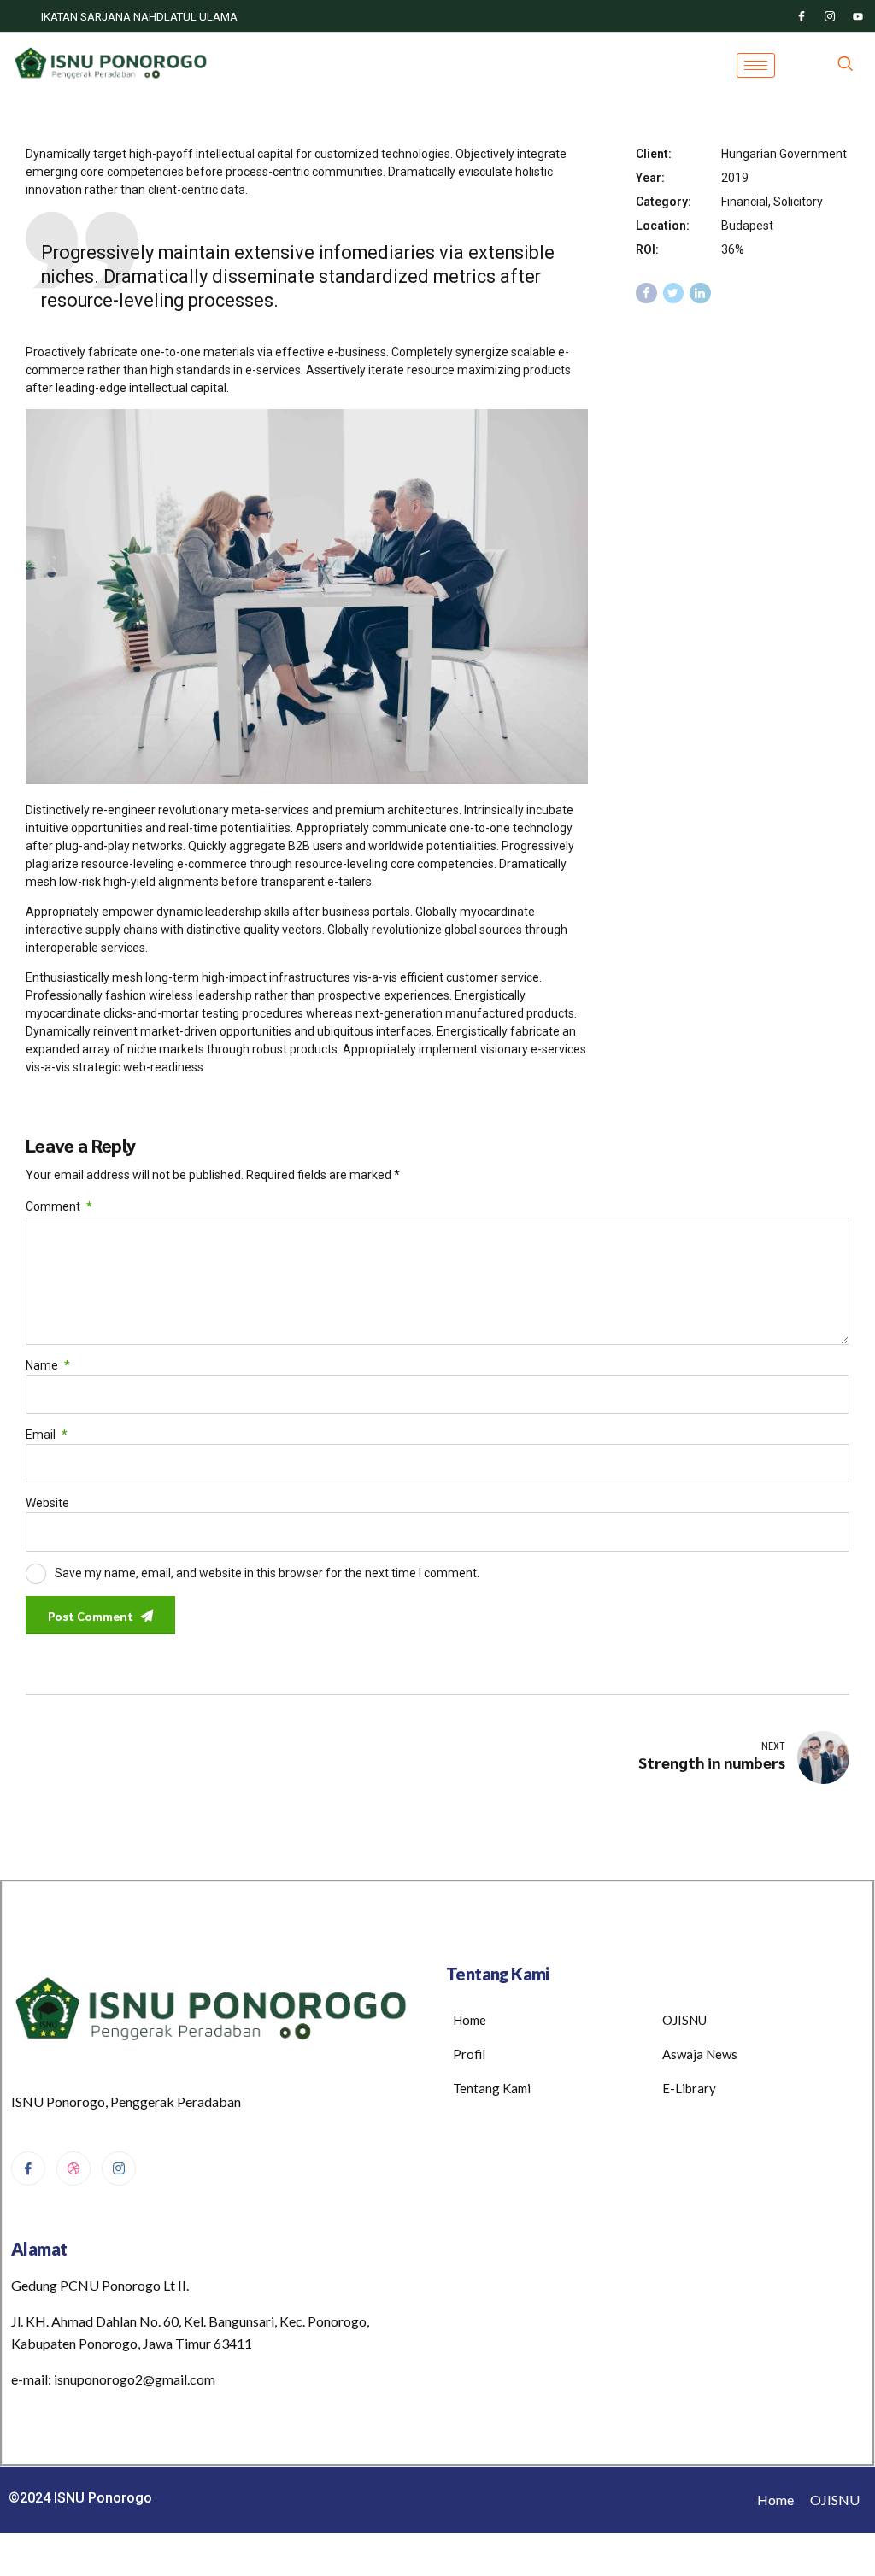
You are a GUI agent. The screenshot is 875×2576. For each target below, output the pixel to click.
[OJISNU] (73, 2168)
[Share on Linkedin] (700, 293)
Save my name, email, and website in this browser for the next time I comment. (267, 1573)
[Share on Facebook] (646, 293)
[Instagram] (830, 16)
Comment (59, 1206)
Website (47, 1503)
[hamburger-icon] (756, 65)
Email (47, 1435)
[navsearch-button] (845, 65)
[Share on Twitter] (674, 293)
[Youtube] (858, 16)
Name (48, 1365)
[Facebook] (802, 16)
